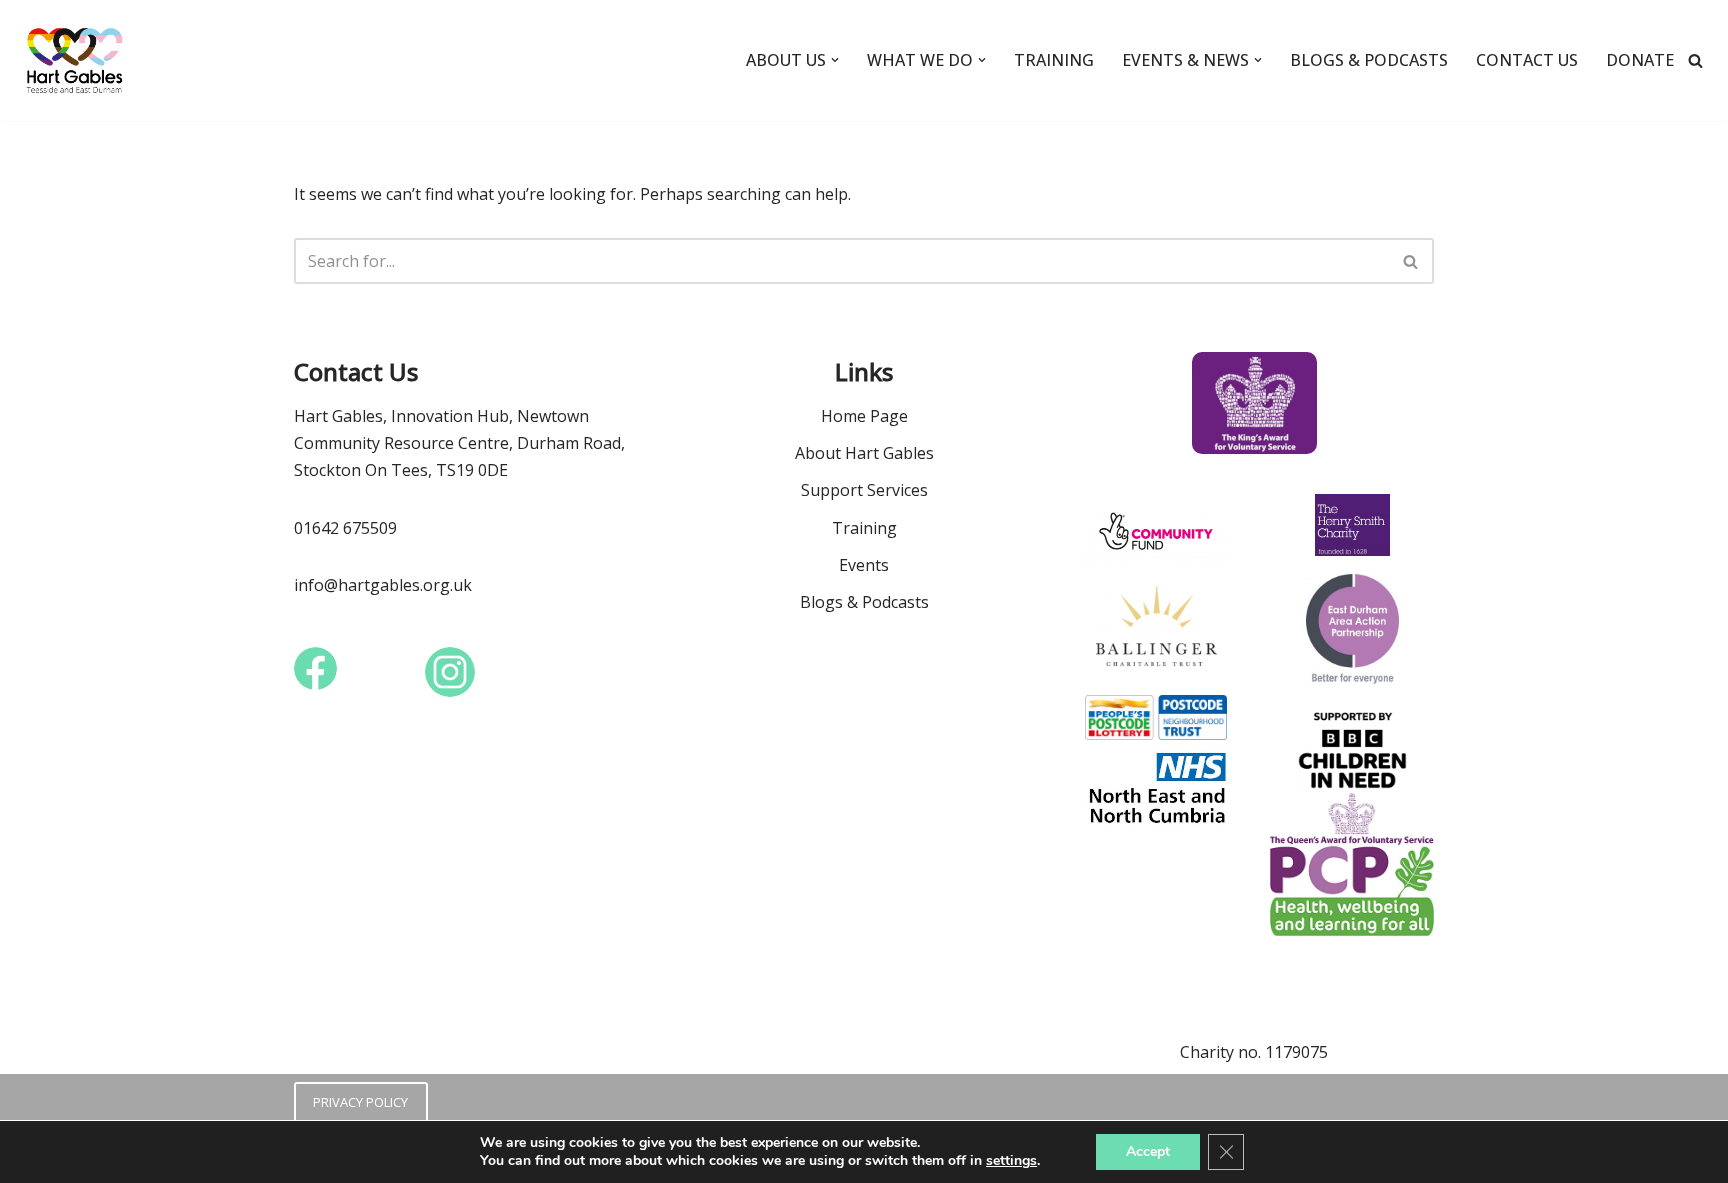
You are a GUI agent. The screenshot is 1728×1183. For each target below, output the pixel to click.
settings (1011, 1161)
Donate (1640, 60)
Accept (1148, 1151)
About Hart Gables (864, 453)
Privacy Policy (360, 1102)
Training (1054, 60)
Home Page (864, 416)
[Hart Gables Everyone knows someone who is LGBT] (80, 60)
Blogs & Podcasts (1369, 60)
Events (864, 565)
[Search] (1695, 60)
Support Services (864, 490)
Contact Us (1527, 60)
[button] (835, 60)
